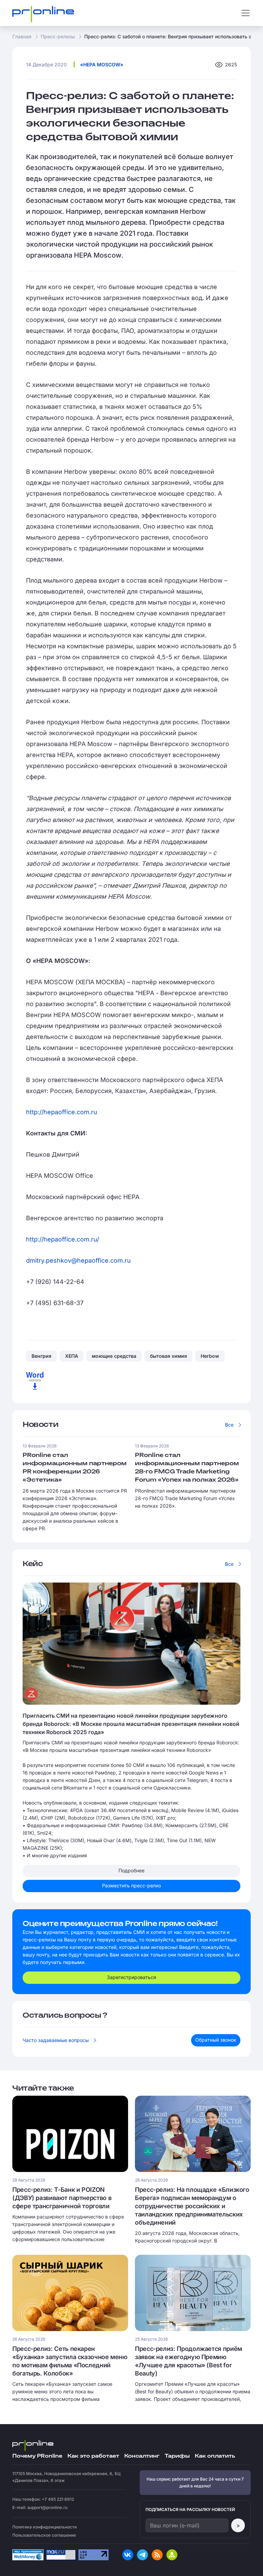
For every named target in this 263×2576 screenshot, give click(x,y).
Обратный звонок (216, 2040)
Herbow (210, 1356)
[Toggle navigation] (246, 13)
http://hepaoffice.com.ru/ (62, 1239)
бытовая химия (168, 1356)
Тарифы (177, 2456)
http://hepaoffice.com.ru (62, 1112)
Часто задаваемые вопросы (56, 2040)
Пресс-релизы (58, 36)
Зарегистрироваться (131, 1977)
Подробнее (131, 1870)
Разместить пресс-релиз (131, 1885)
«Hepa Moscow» (102, 64)
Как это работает (93, 2456)
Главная (22, 36)
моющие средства (114, 1356)
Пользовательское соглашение (44, 2535)
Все (229, 1425)
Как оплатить (215, 2456)
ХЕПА (72, 1356)
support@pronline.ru (47, 2507)
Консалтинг (142, 2456)
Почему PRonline (37, 2456)
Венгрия (41, 1356)
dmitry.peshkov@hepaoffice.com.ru (78, 1260)
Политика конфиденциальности (45, 2527)
